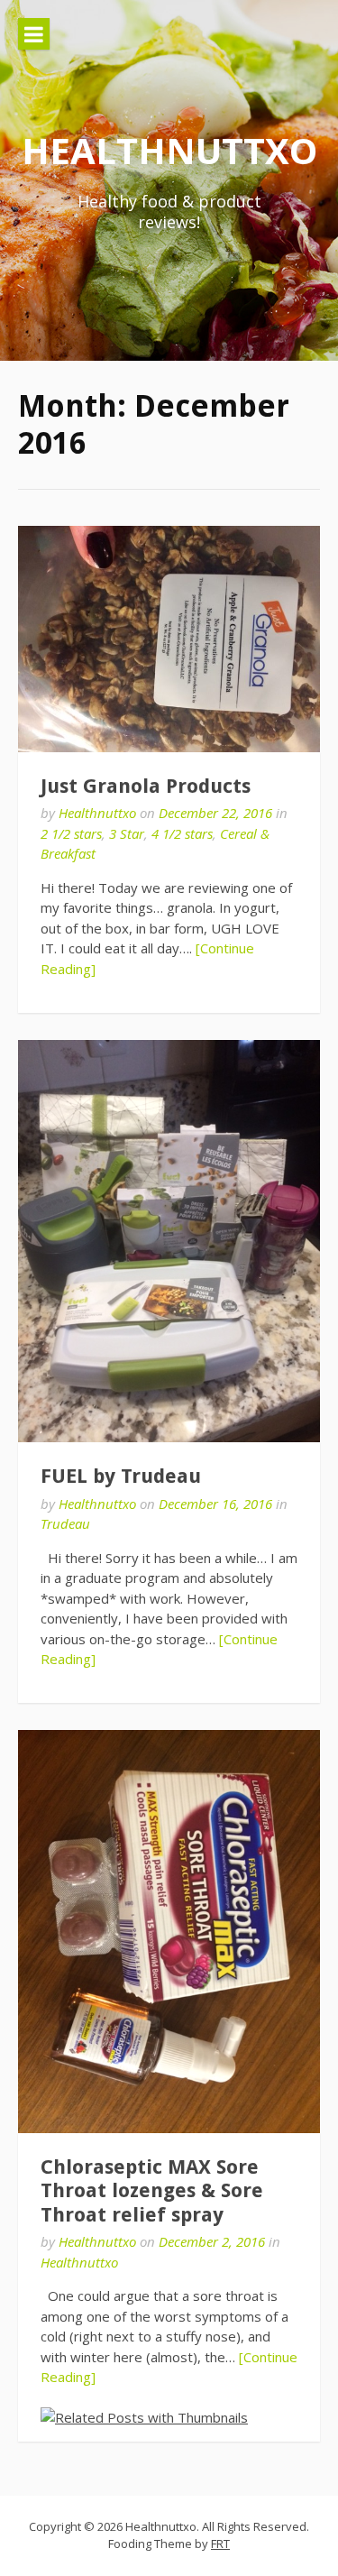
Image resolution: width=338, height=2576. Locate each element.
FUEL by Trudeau (121, 1476)
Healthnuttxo (169, 150)
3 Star (127, 833)
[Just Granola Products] (169, 639)
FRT (220, 2544)
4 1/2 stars (182, 833)
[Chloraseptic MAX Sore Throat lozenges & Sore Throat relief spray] (169, 1932)
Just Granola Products (146, 786)
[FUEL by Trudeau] (169, 1242)
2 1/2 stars (71, 833)
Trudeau (65, 1523)
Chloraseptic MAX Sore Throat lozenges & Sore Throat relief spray (152, 2191)
